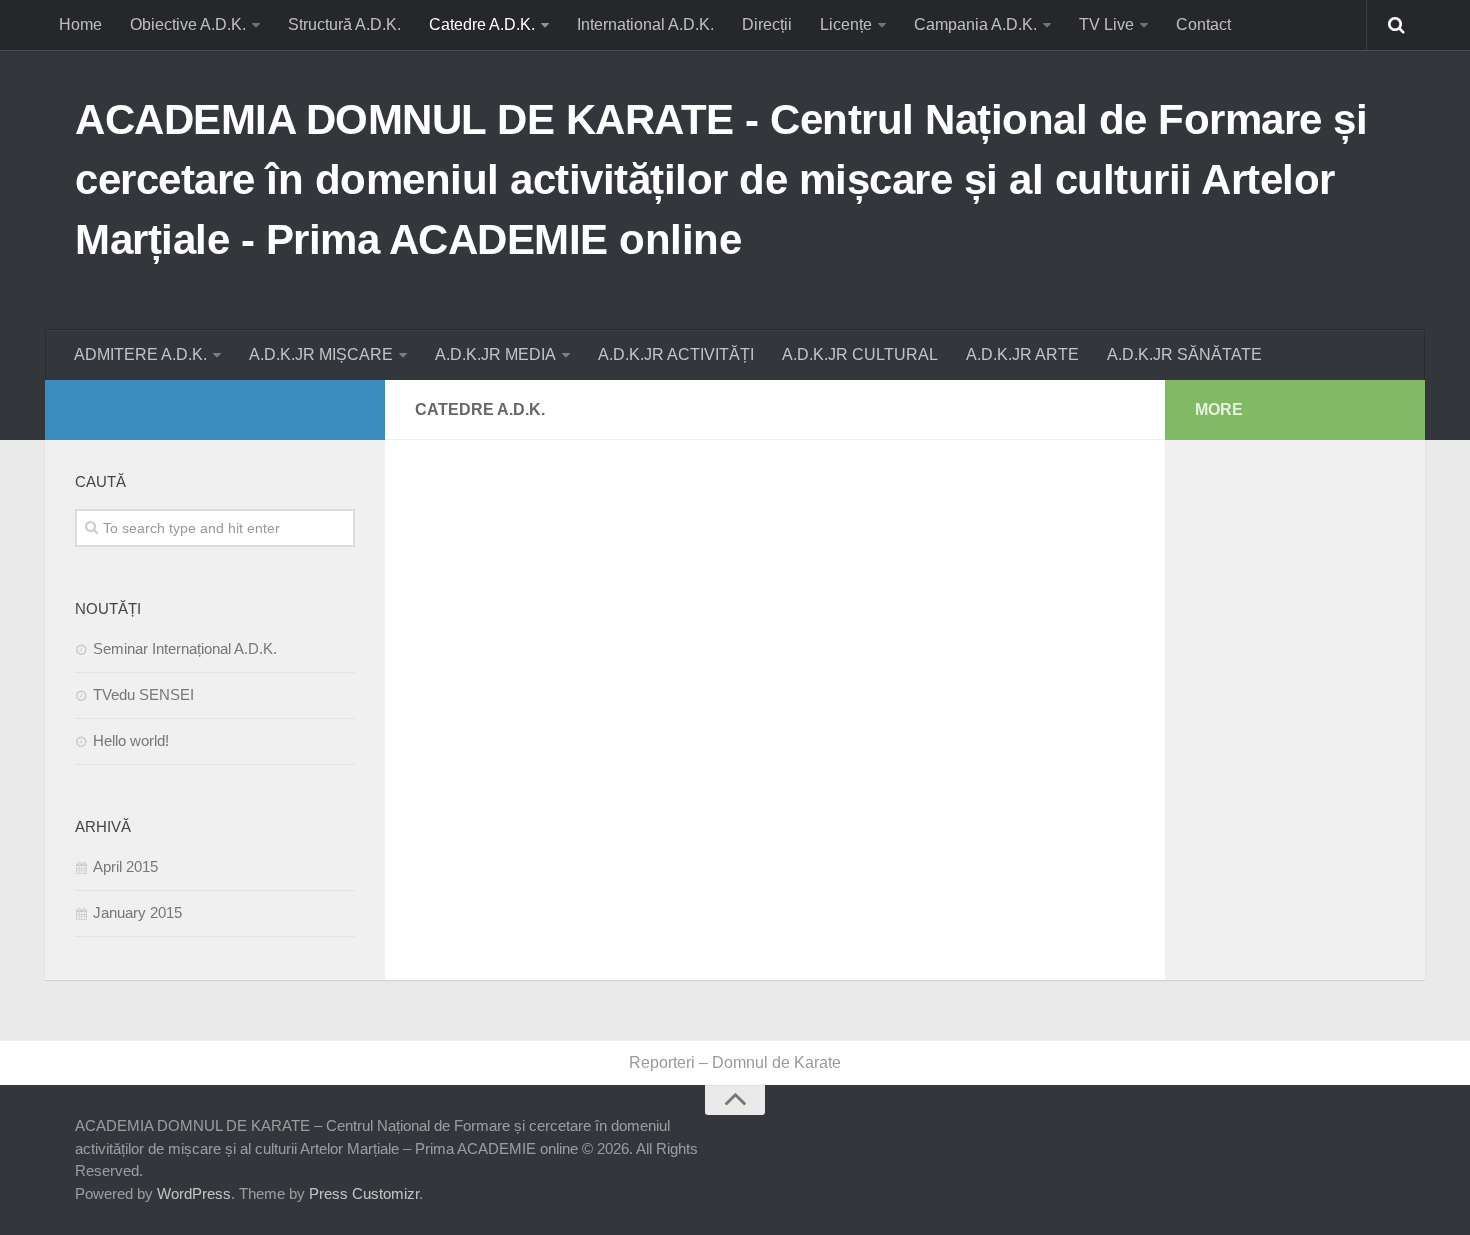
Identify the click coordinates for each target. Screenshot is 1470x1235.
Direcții (767, 24)
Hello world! (131, 740)
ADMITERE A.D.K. (140, 354)
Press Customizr (364, 1193)
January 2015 (137, 912)
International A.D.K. (645, 24)
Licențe (846, 24)
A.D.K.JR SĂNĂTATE (1184, 354)
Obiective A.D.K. (188, 24)
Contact (1203, 24)
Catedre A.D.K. (482, 24)
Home (80, 24)
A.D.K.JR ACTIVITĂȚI (676, 354)
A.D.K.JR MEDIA (495, 354)
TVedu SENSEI (143, 694)
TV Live (1106, 24)
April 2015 (125, 866)
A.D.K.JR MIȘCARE (321, 354)
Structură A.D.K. (344, 24)
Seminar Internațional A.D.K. (185, 648)
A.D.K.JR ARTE (1022, 354)
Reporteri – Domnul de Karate (735, 1062)
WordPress (194, 1193)
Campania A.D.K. (975, 24)
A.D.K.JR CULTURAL (860, 354)
